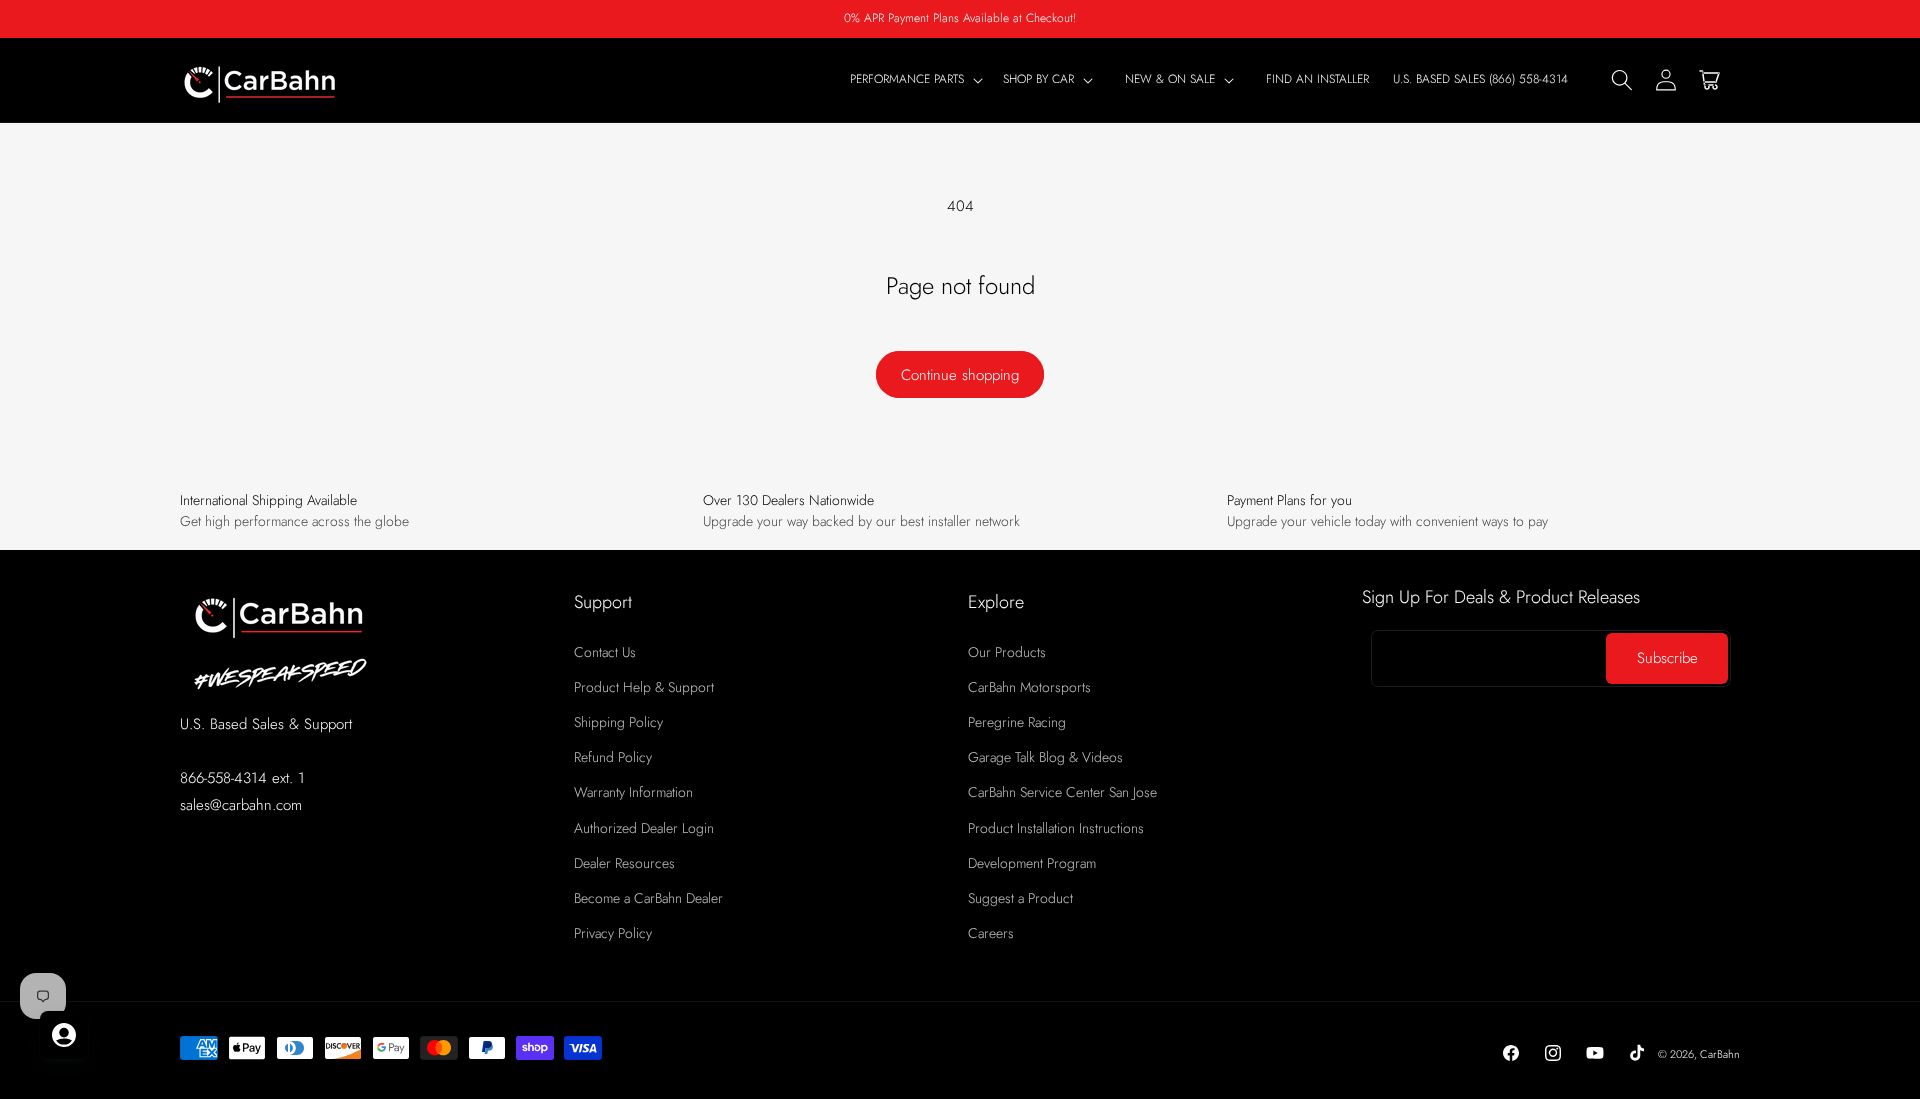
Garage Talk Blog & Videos (1045, 757)
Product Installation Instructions (1056, 828)
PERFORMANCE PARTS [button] (907, 80)
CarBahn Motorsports (1029, 687)
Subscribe (1667, 658)
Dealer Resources (624, 863)
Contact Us (605, 652)
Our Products (1007, 652)
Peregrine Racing (1017, 722)
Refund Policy (613, 757)
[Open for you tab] (64, 1035)
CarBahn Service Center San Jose (1062, 792)
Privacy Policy (613, 933)
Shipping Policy (618, 722)
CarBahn (1720, 1054)
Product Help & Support (644, 687)
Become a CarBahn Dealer (648, 898)
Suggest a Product (1020, 898)
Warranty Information (633, 792)
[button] (1052, 80)
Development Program (1032, 863)
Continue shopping (960, 375)
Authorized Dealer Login (644, 828)
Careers (991, 933)
